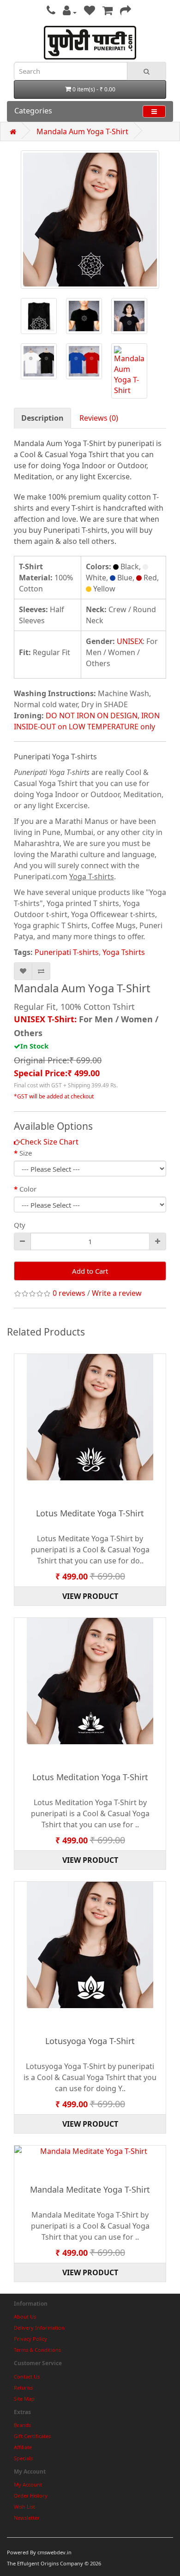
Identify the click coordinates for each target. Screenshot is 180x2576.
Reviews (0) (99, 418)
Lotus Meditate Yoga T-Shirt (90, 1513)
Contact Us (27, 2376)
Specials (23, 2458)
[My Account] (70, 12)
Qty (20, 1225)
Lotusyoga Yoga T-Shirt (90, 2041)
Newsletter (27, 2518)
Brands (22, 2425)
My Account (28, 2484)
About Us (25, 2317)
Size (26, 1153)
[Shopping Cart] (108, 12)
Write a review (117, 1293)
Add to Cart (90, 1271)
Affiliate (23, 2447)
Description (42, 418)
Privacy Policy (30, 2339)
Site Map (24, 2399)
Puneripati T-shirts (67, 952)
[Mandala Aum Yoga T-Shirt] (90, 220)
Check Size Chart (49, 1142)
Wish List (24, 2507)
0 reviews (69, 1293)
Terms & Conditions (37, 2350)
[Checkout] (126, 12)
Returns (23, 2388)
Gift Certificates (32, 2436)
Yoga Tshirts (124, 952)
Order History (31, 2495)
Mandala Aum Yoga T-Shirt (82, 131)
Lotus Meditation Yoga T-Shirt (90, 1777)
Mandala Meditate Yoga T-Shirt (90, 2189)
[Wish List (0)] (90, 12)
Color (28, 1189)
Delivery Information (39, 2328)
